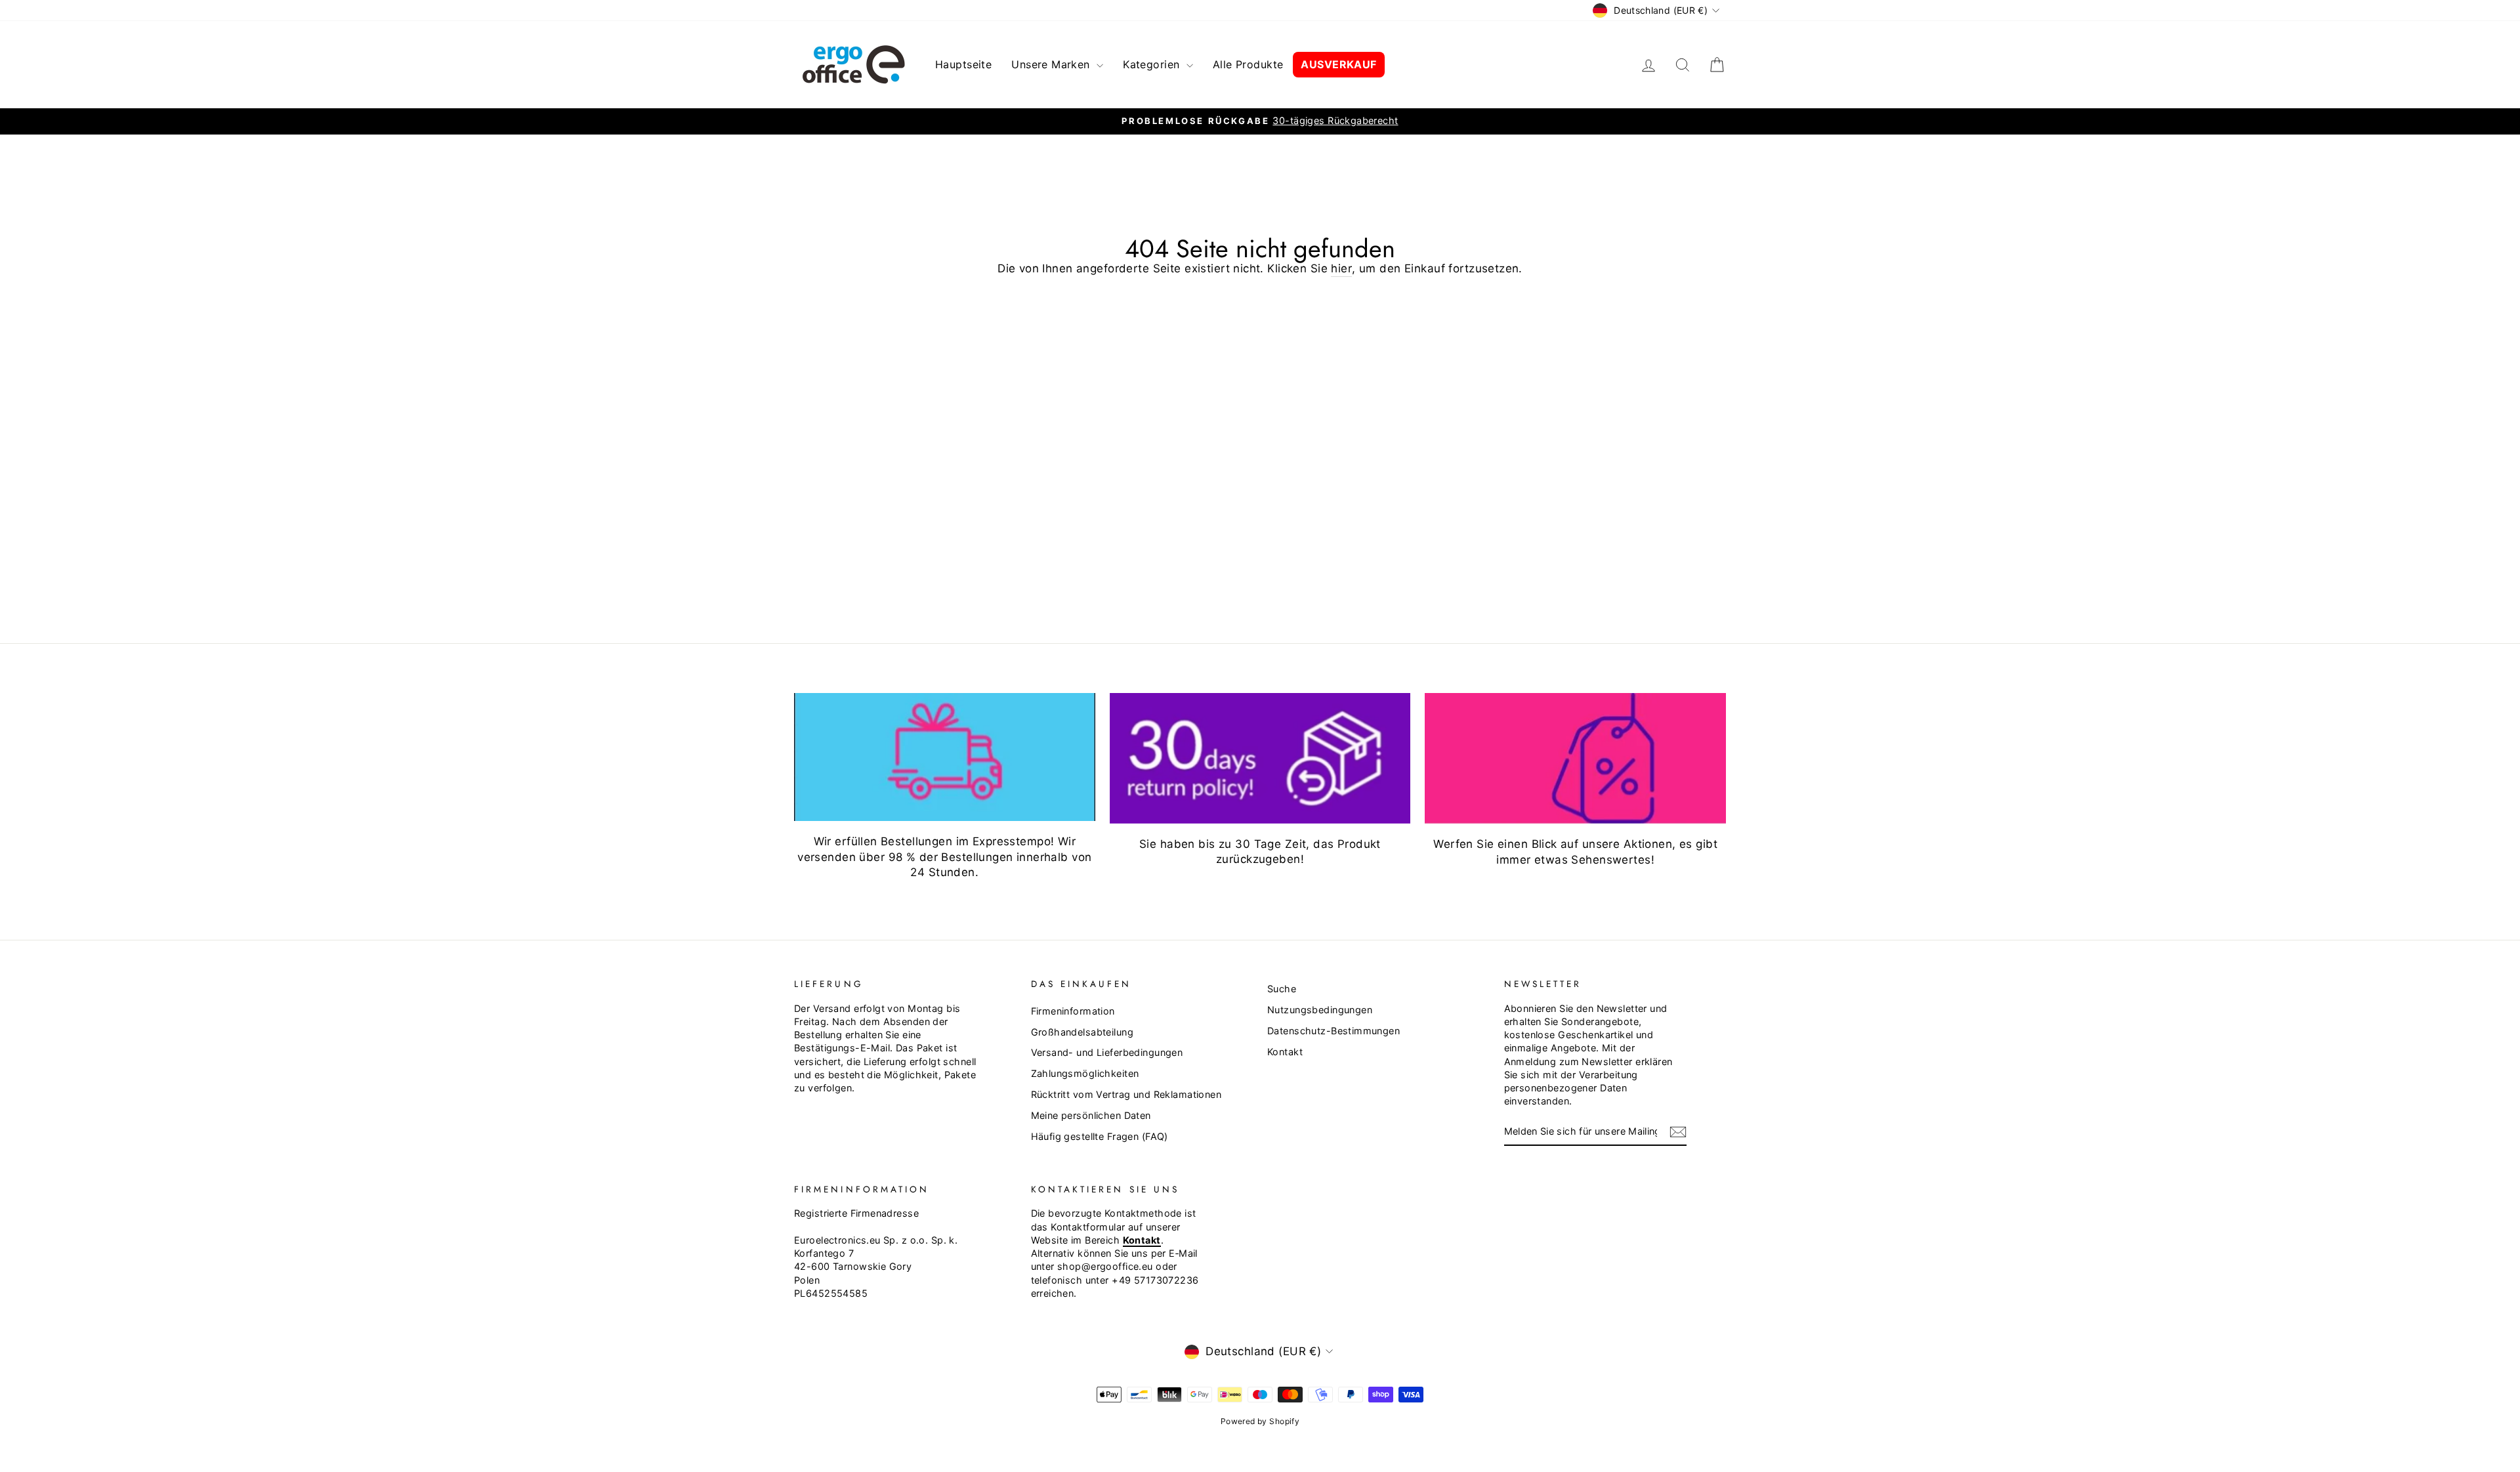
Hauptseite (963, 64)
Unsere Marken (1052, 64)
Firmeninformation (1073, 1011)
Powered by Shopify (1260, 1421)
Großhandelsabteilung (1082, 1032)
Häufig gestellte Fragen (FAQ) (1100, 1136)
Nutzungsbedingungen (1320, 1010)
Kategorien (1153, 64)
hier (1341, 268)
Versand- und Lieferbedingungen (1107, 1052)
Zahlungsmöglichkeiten (1085, 1073)
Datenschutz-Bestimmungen (1333, 1031)
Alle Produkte (1248, 64)
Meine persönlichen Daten (1091, 1115)
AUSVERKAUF (1338, 64)
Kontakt (1285, 1052)
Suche (1282, 989)
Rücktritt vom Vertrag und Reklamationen (1126, 1094)
